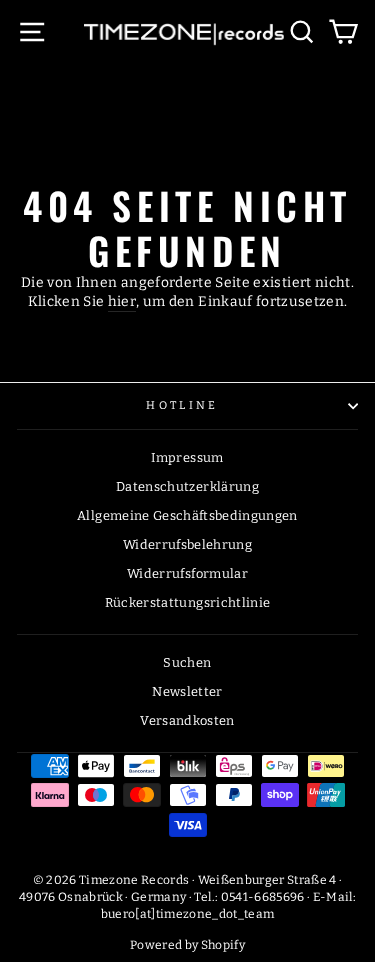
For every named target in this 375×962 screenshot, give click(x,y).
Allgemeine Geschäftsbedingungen (187, 515)
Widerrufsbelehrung (187, 544)
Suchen (187, 662)
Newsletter (187, 691)
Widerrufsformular (187, 573)
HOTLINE (182, 405)
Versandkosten (187, 720)
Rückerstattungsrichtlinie (188, 602)
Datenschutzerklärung (187, 486)
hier (122, 301)
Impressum (187, 457)
